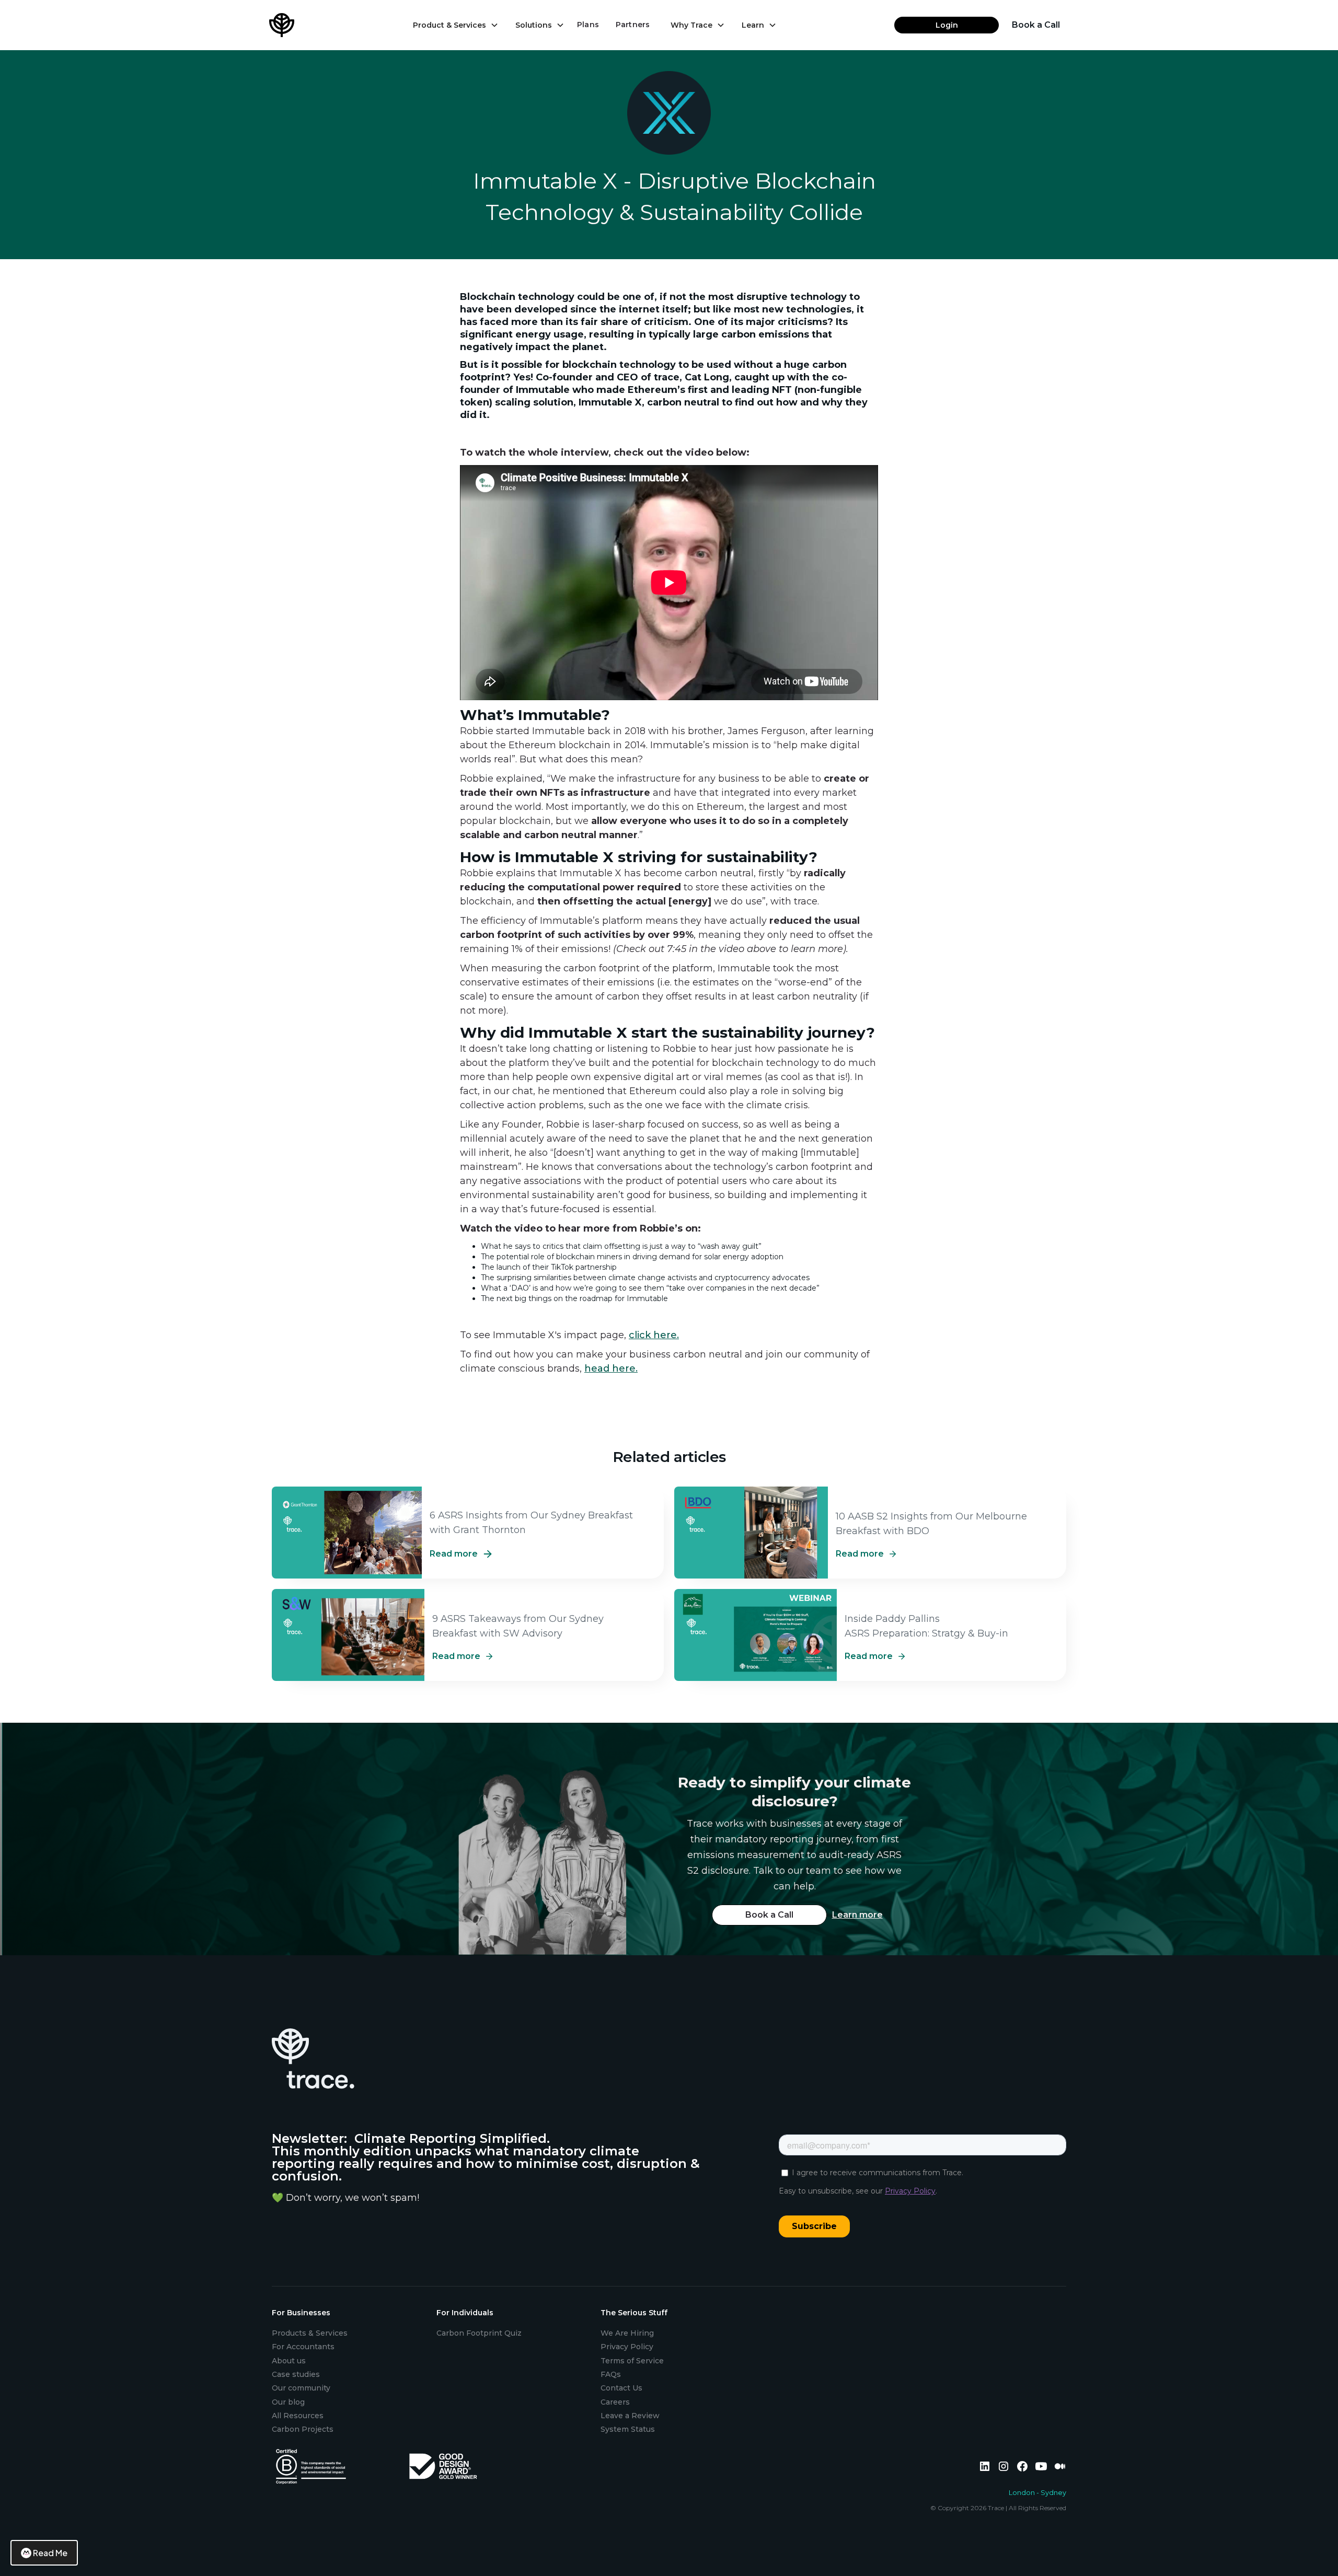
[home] (295, 25)
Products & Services (310, 2333)
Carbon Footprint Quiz (479, 2333)
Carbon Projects (303, 2429)
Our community (301, 2388)
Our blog (288, 2402)
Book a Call (1036, 25)
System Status (628, 2429)
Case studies (296, 2374)
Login (947, 25)
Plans (588, 25)
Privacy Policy (627, 2347)
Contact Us (621, 2388)
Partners (633, 25)
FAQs (611, 2374)
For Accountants (303, 2347)
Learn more (857, 1915)
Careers (615, 2402)
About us (289, 2361)
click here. (654, 1335)
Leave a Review (630, 2416)
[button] (456, 25)
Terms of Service (632, 2361)
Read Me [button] (50, 2553)
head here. (611, 1368)
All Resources (298, 2416)
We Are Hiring (627, 2333)
